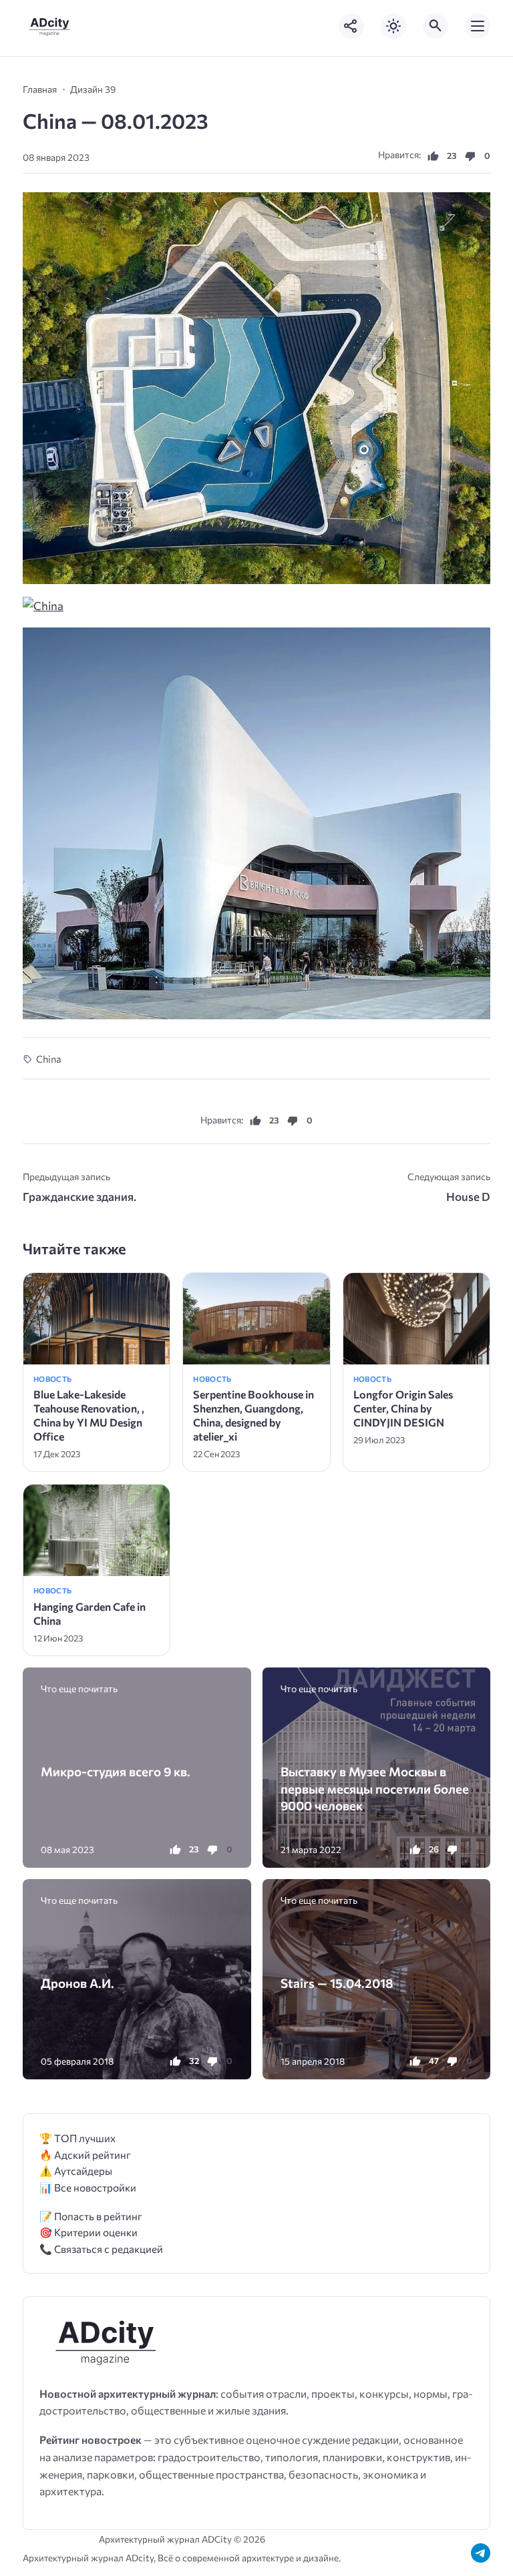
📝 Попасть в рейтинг (91, 2216)
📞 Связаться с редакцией (101, 2249)
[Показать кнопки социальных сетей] (351, 26)
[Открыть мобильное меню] (478, 26)
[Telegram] (481, 2553)
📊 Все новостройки (88, 2187)
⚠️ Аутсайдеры (76, 2170)
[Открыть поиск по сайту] (436, 26)
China (49, 1059)
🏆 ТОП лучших (77, 2138)
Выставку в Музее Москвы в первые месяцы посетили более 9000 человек (375, 1788)
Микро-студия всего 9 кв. (116, 1771)
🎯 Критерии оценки (89, 2232)
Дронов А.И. (77, 1983)
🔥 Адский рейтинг (85, 2154)
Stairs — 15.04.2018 (337, 1983)
